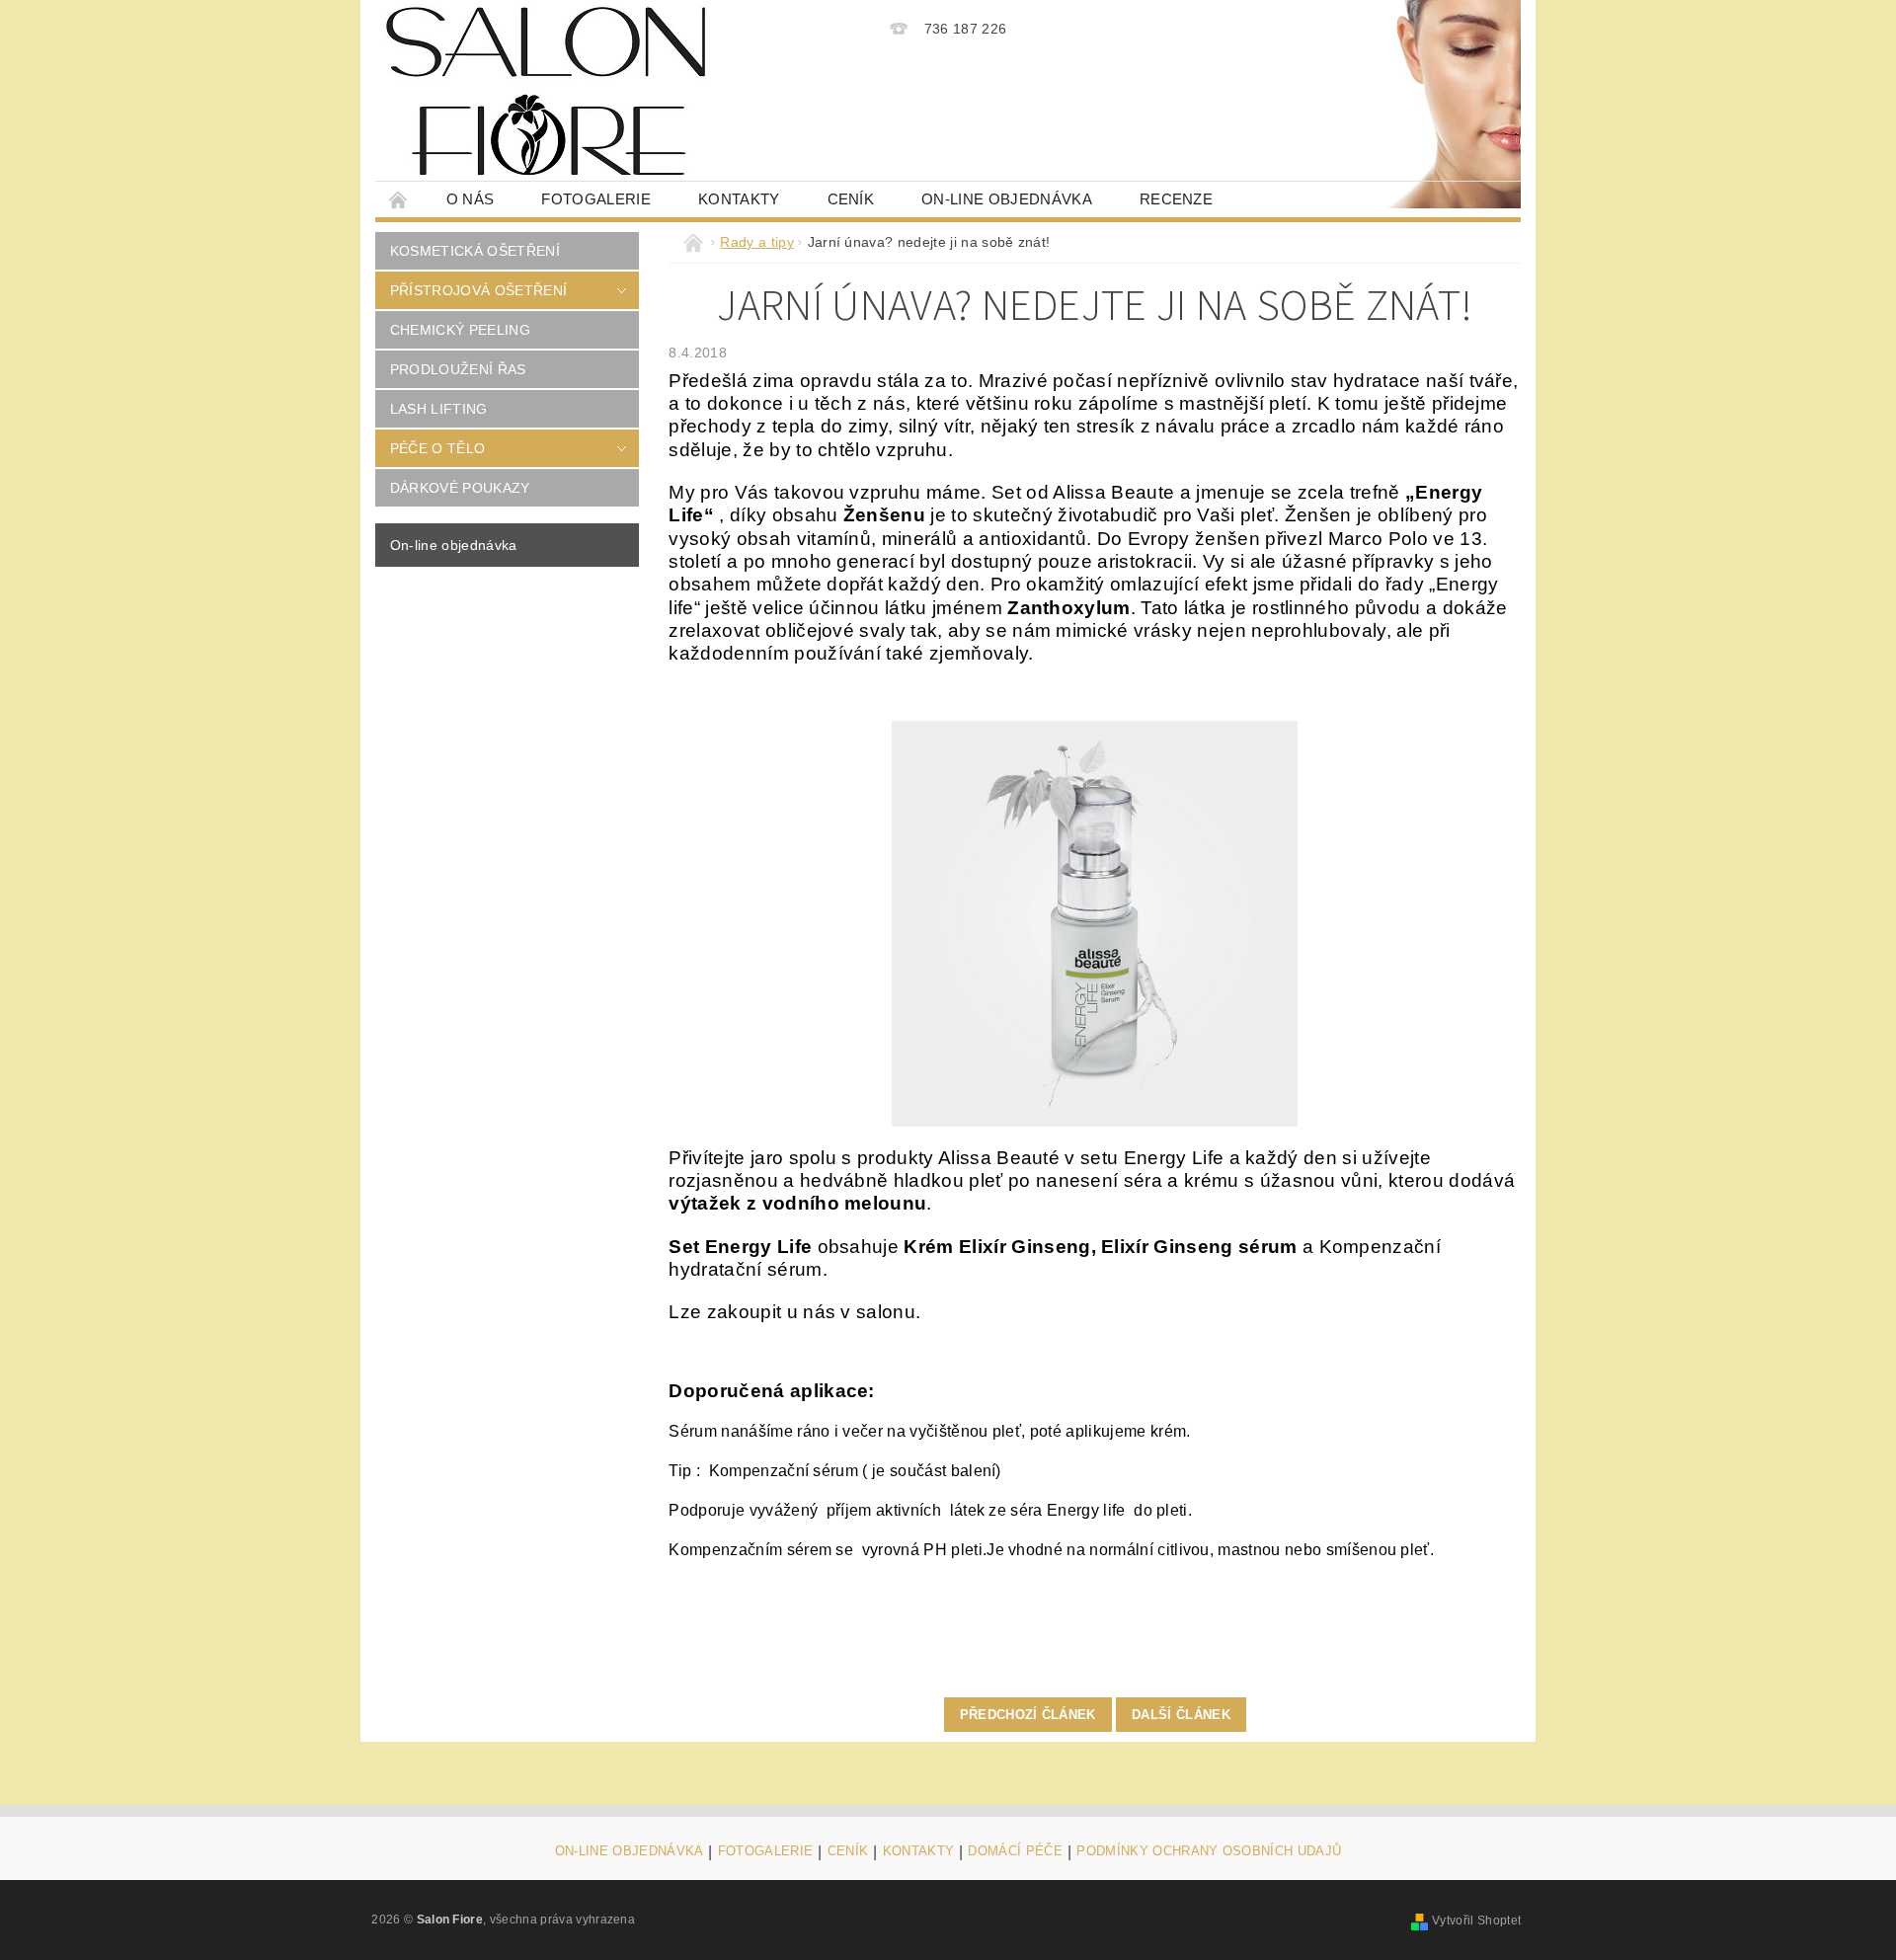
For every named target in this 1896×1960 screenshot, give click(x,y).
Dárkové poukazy (460, 488)
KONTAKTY (919, 1851)
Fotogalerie (596, 199)
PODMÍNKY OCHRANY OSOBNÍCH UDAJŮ (1209, 1851)
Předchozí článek (1028, 1715)
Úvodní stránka (399, 199)
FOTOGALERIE (766, 1851)
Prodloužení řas (458, 369)
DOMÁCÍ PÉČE (1015, 1851)
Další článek (1181, 1715)
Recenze (1176, 199)
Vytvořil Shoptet (1476, 1921)
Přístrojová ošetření (478, 290)
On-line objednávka (1007, 199)
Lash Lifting (439, 409)
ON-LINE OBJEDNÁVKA (630, 1851)
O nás (471, 199)
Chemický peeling (460, 330)
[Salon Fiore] (546, 91)
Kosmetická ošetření (475, 251)
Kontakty (739, 199)
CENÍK (851, 199)
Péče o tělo (438, 448)
